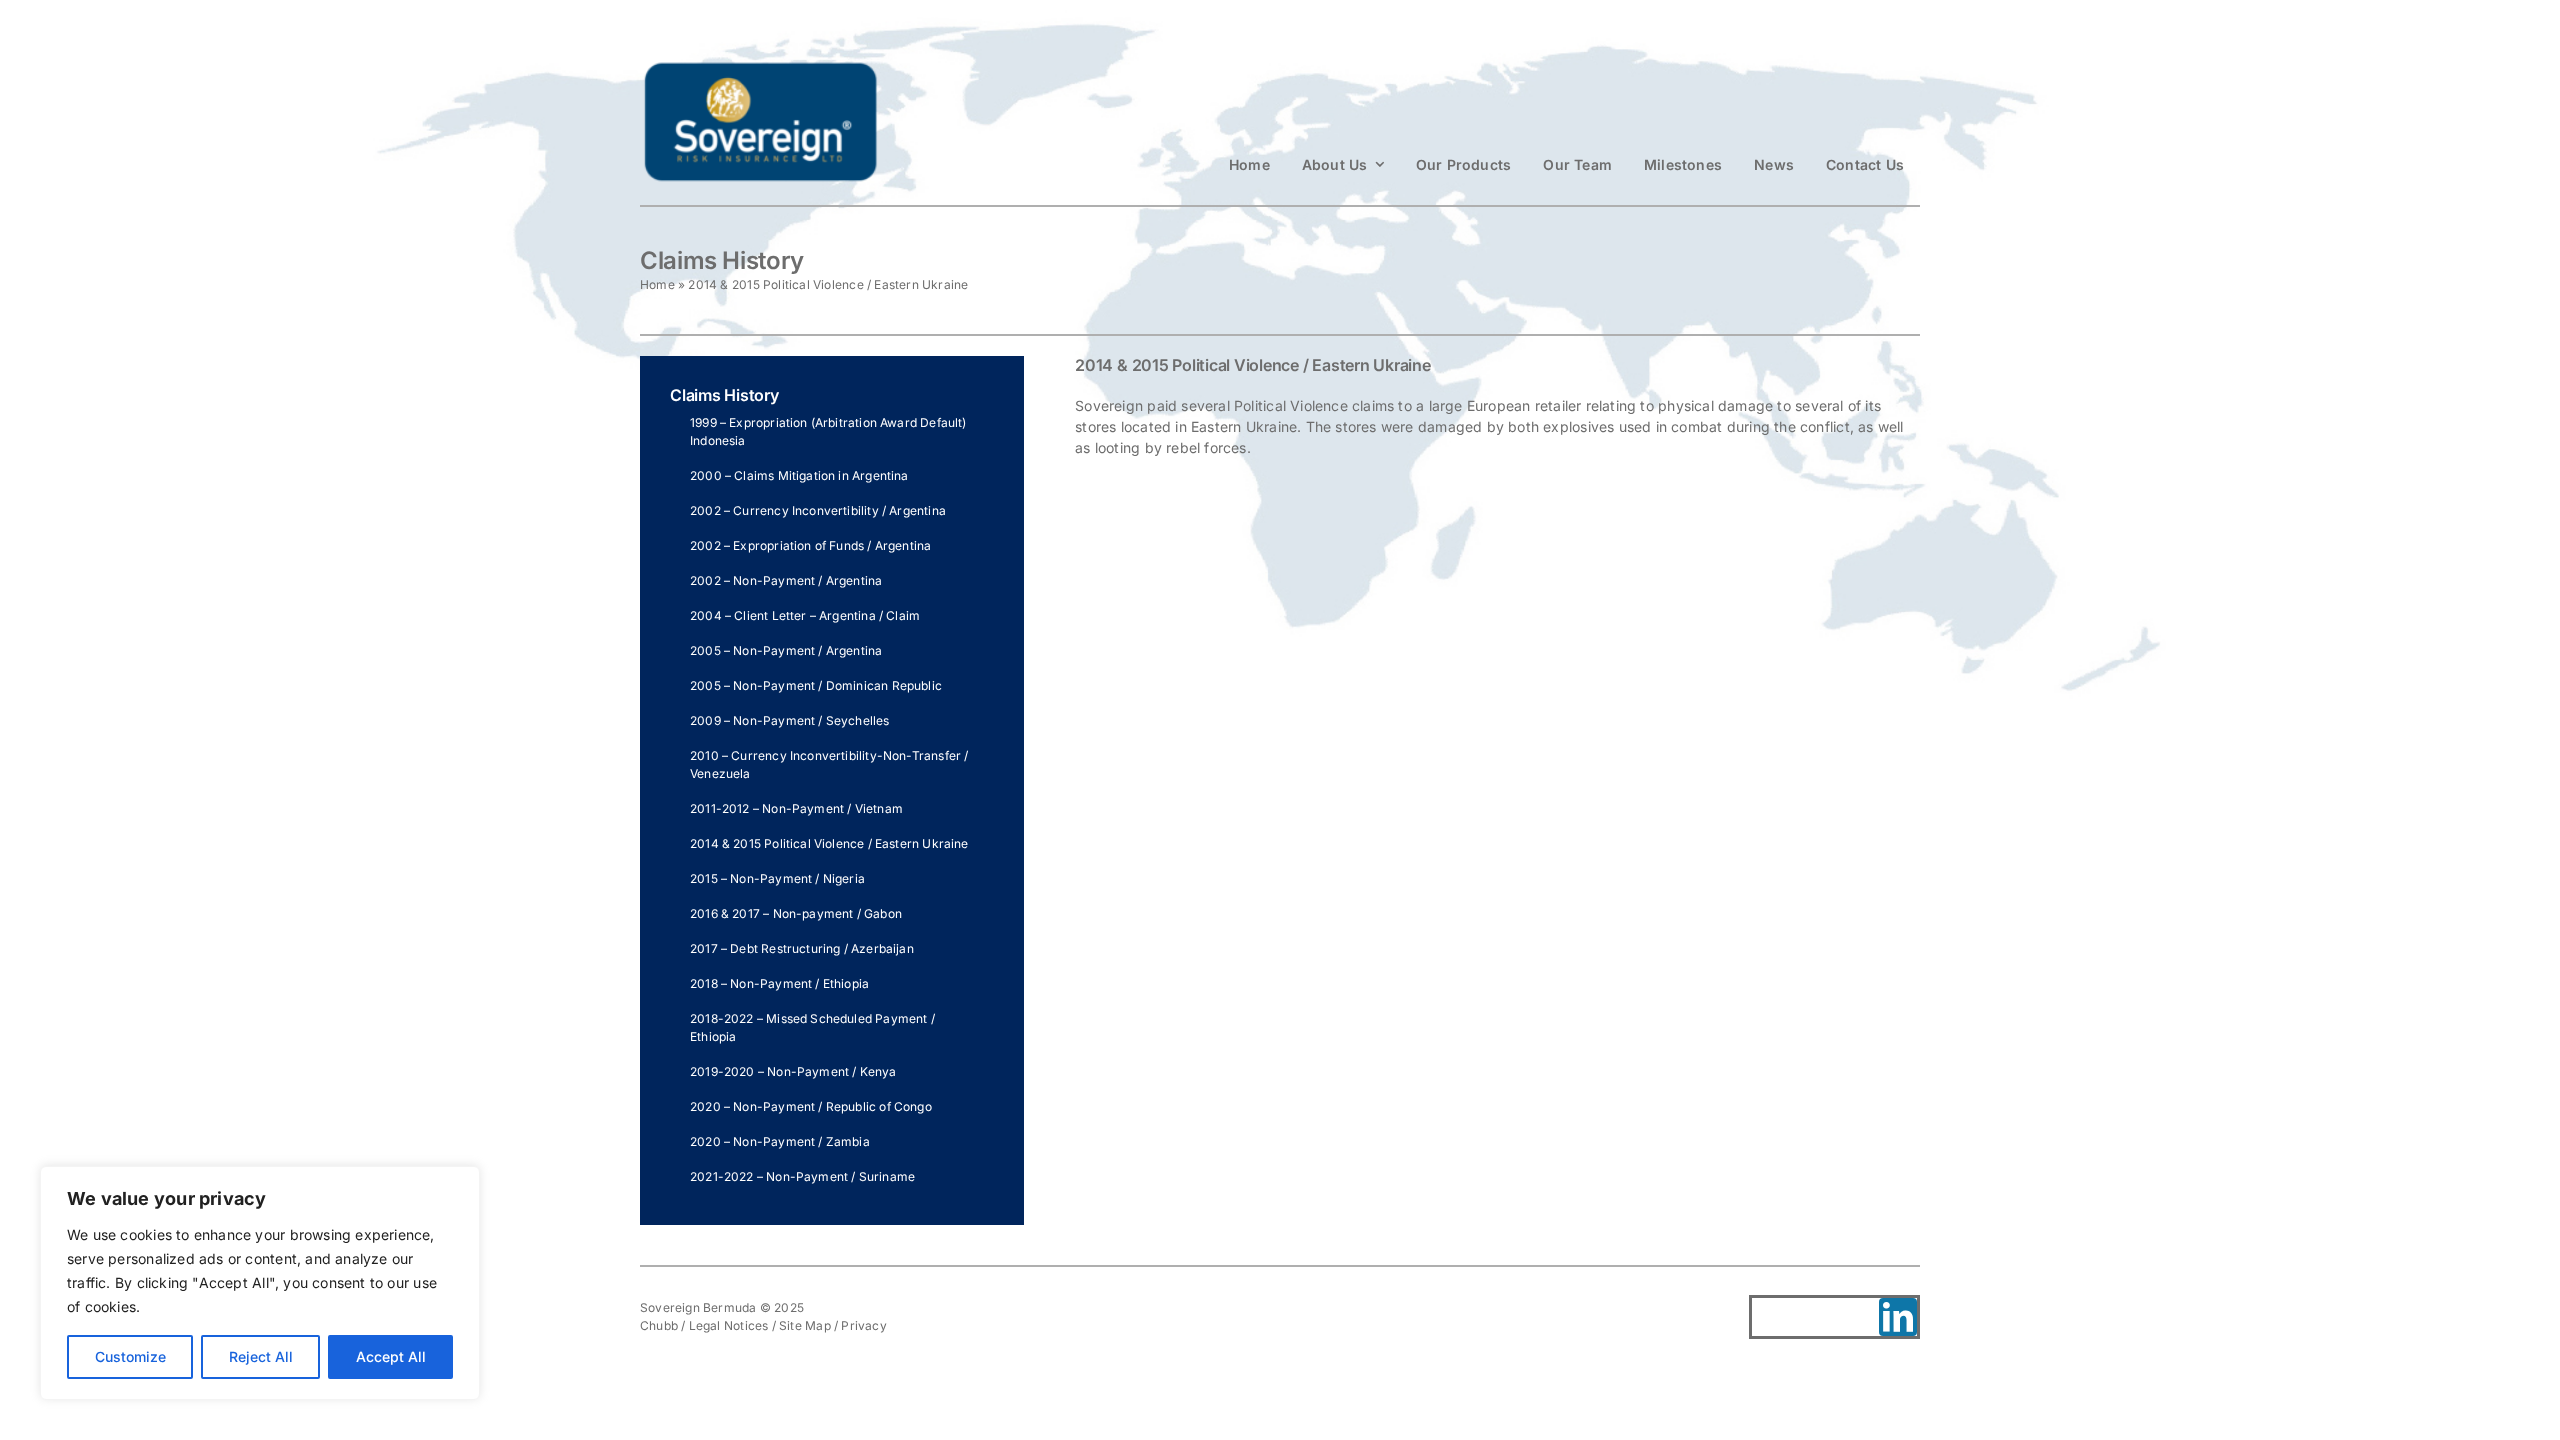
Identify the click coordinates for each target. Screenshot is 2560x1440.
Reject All (261, 1356)
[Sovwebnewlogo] (760, 66)
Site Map (805, 1325)
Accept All (391, 1356)
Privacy (863, 1325)
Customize (130, 1356)
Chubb (659, 1325)
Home (657, 284)
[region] (260, 1283)
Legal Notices (729, 1325)
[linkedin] (1898, 1317)
